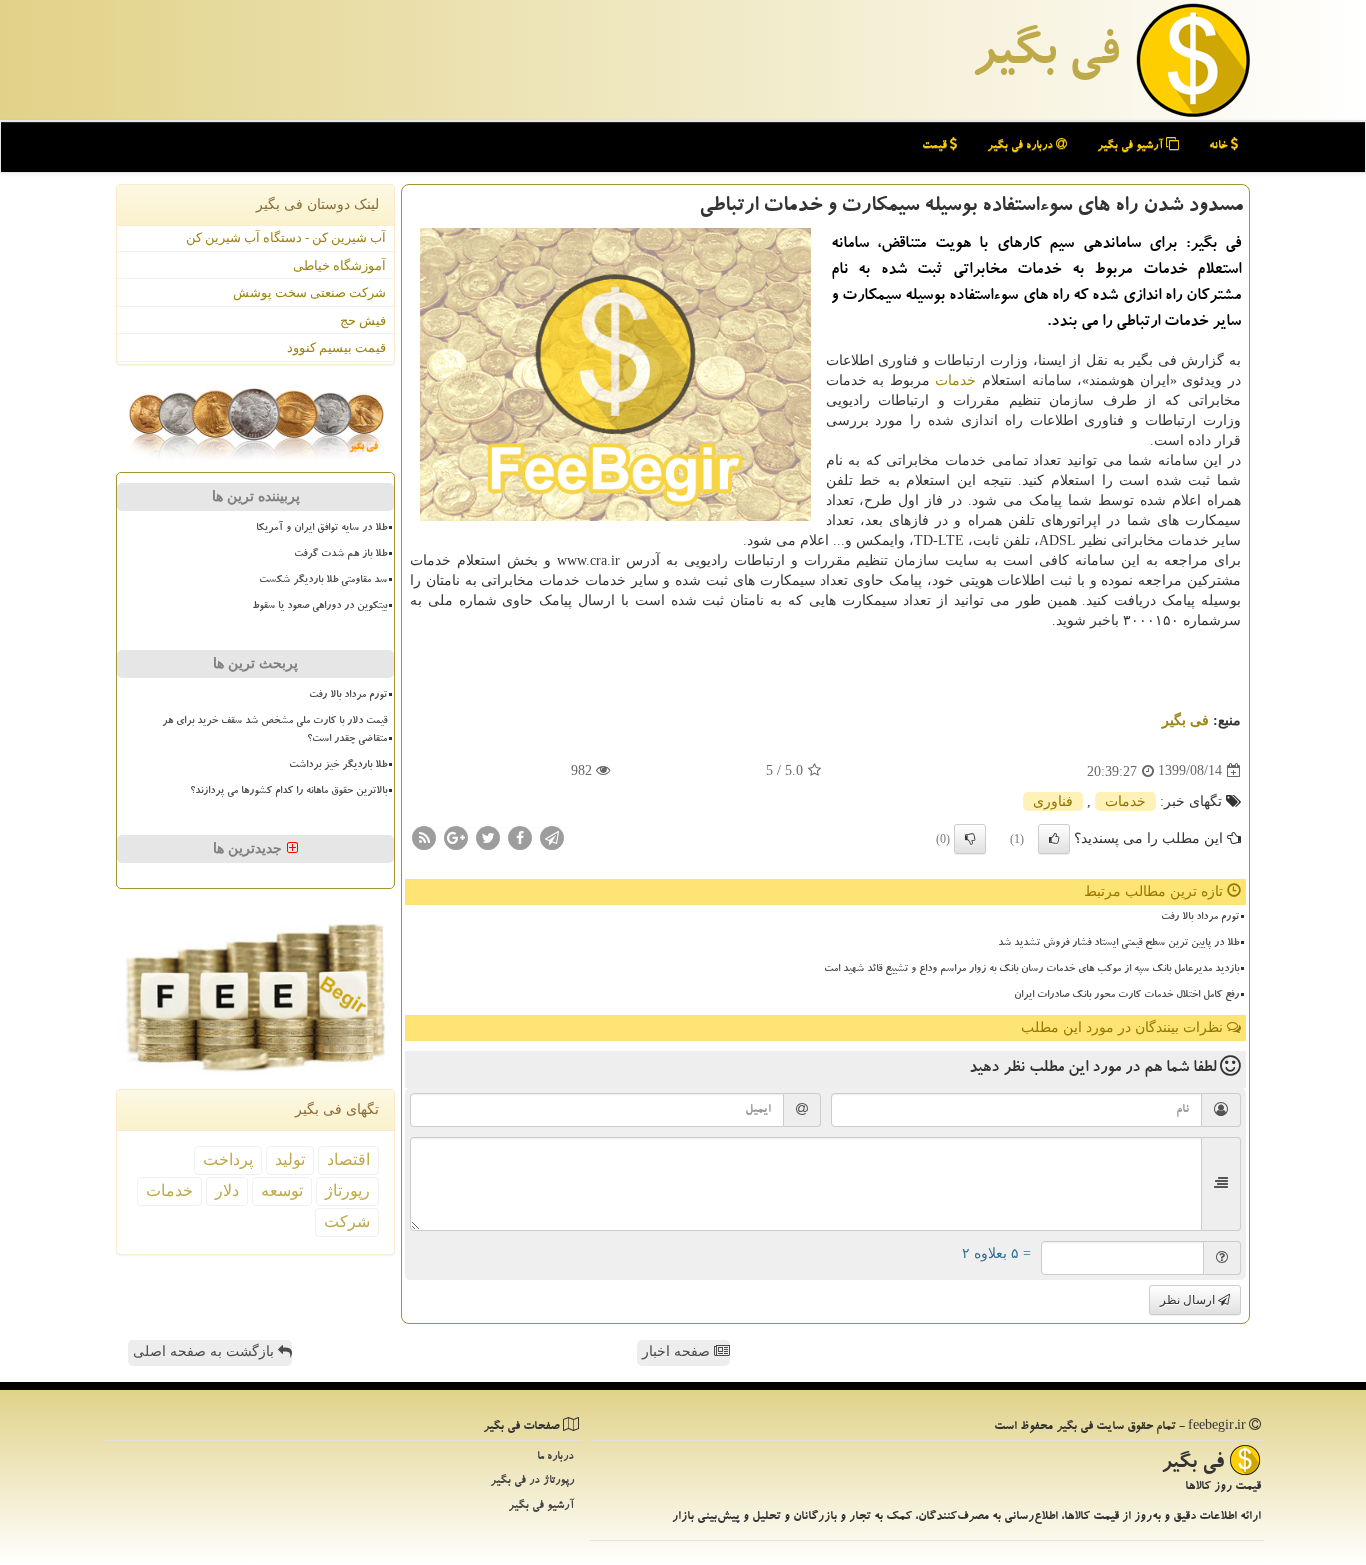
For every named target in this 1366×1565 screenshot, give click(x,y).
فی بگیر (1045, 57)
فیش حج (363, 320)
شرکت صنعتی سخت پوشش (309, 292)
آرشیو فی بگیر (1131, 146)
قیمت (936, 146)
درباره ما (555, 1457)
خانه (1220, 146)
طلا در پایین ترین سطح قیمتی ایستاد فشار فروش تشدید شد (1118, 944)
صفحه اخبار (678, 1351)
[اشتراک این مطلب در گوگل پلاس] (456, 836)
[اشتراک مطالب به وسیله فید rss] (424, 836)
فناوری (1053, 801)
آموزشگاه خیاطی (339, 265)
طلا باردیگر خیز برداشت (338, 766)
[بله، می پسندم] (1054, 839)
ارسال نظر (1189, 1300)
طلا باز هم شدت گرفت (340, 555)
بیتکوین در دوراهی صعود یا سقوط (319, 607)
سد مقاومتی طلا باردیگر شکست (323, 581)
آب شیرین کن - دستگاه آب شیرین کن (286, 237)
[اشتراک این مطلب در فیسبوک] (520, 836)
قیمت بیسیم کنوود (336, 347)
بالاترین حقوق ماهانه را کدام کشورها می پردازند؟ (288, 792)
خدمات (955, 380)
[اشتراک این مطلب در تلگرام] (552, 836)
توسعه (282, 1190)
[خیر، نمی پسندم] (970, 839)
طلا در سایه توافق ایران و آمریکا (321, 529)
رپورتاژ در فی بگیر (532, 1481)
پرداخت (228, 1159)
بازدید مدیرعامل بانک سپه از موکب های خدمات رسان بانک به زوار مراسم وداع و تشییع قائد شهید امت (1031, 970)
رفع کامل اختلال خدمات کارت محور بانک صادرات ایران (1126, 996)
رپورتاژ (347, 1190)
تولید (290, 1159)
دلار (227, 1190)
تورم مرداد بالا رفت (1200, 918)
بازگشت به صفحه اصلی (205, 1351)
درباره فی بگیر (1021, 146)
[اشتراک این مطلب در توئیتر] (488, 836)
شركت (347, 1221)
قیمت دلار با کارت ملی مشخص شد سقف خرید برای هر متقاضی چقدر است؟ (274, 730)
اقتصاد (348, 1159)
